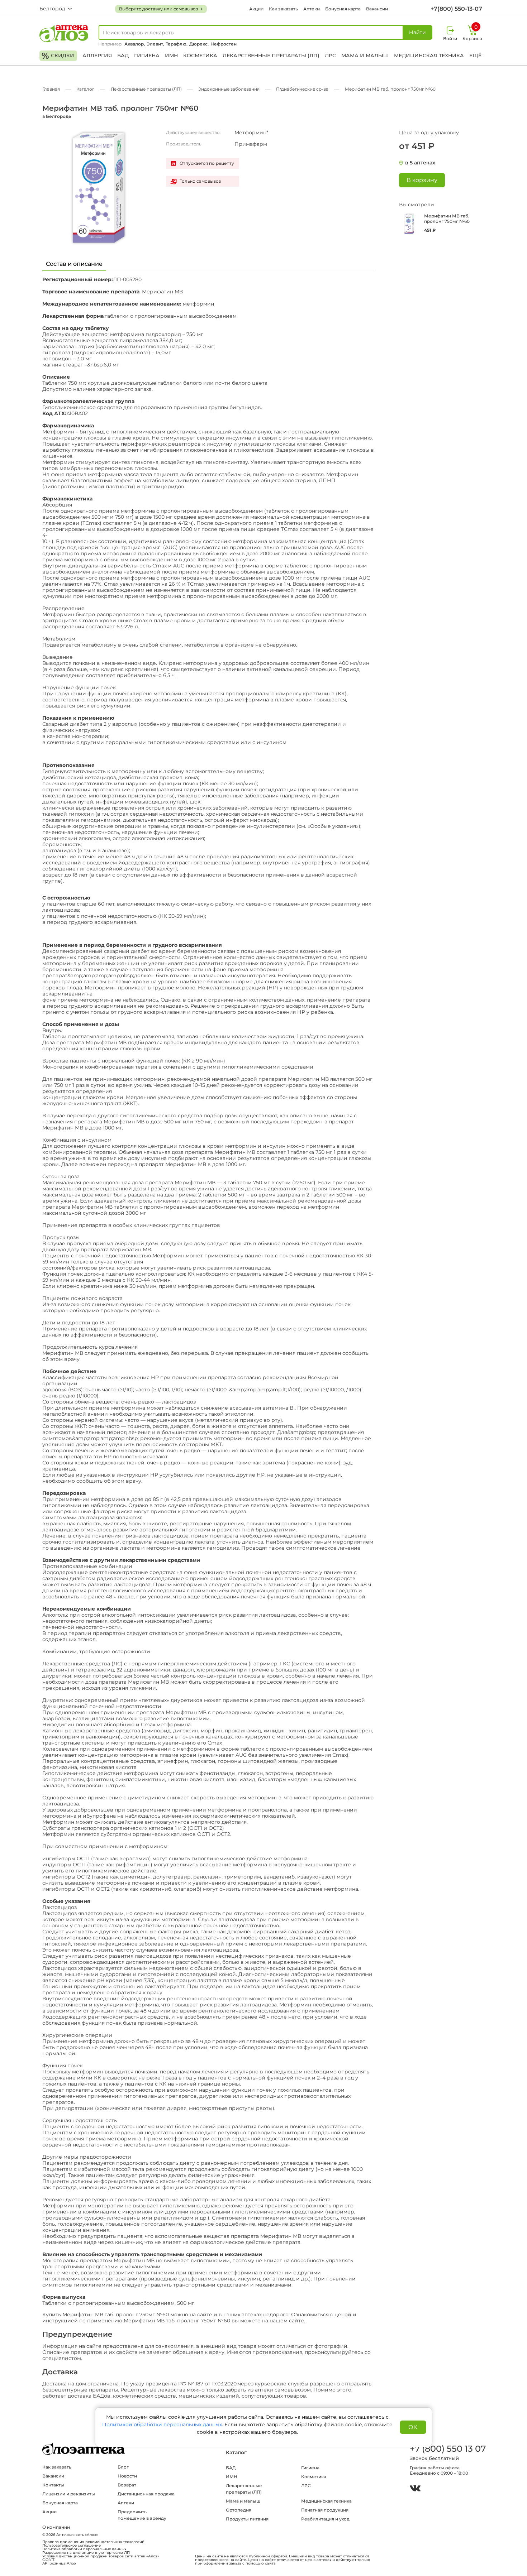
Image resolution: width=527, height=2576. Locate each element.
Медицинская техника (429, 56)
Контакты (53, 2485)
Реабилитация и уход (325, 2519)
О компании (56, 2527)
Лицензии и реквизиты (69, 2494)
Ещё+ (477, 56)
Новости (127, 2476)
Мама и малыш (365, 56)
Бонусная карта (343, 9)
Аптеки (312, 9)
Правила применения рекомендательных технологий (93, 2542)
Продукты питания (247, 2519)
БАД (123, 56)
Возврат (127, 2485)
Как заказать (283, 9)
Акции (256, 9)
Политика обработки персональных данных (84, 2549)
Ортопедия (239, 2510)
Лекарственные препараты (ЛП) (271, 56)
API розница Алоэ (59, 2563)
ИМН (171, 56)
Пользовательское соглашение (72, 2546)
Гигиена (147, 56)
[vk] (415, 2489)
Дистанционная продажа (146, 2494)
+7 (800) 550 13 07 (447, 2449)
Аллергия (97, 56)
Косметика (200, 56)
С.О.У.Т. (49, 2560)
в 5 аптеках (420, 163)
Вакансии (377, 9)
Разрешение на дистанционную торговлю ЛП (86, 2553)
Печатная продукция (325, 2510)
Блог (123, 2467)
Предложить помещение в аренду (142, 2515)
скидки (58, 56)
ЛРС (330, 56)
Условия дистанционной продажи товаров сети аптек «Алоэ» (101, 2556)
